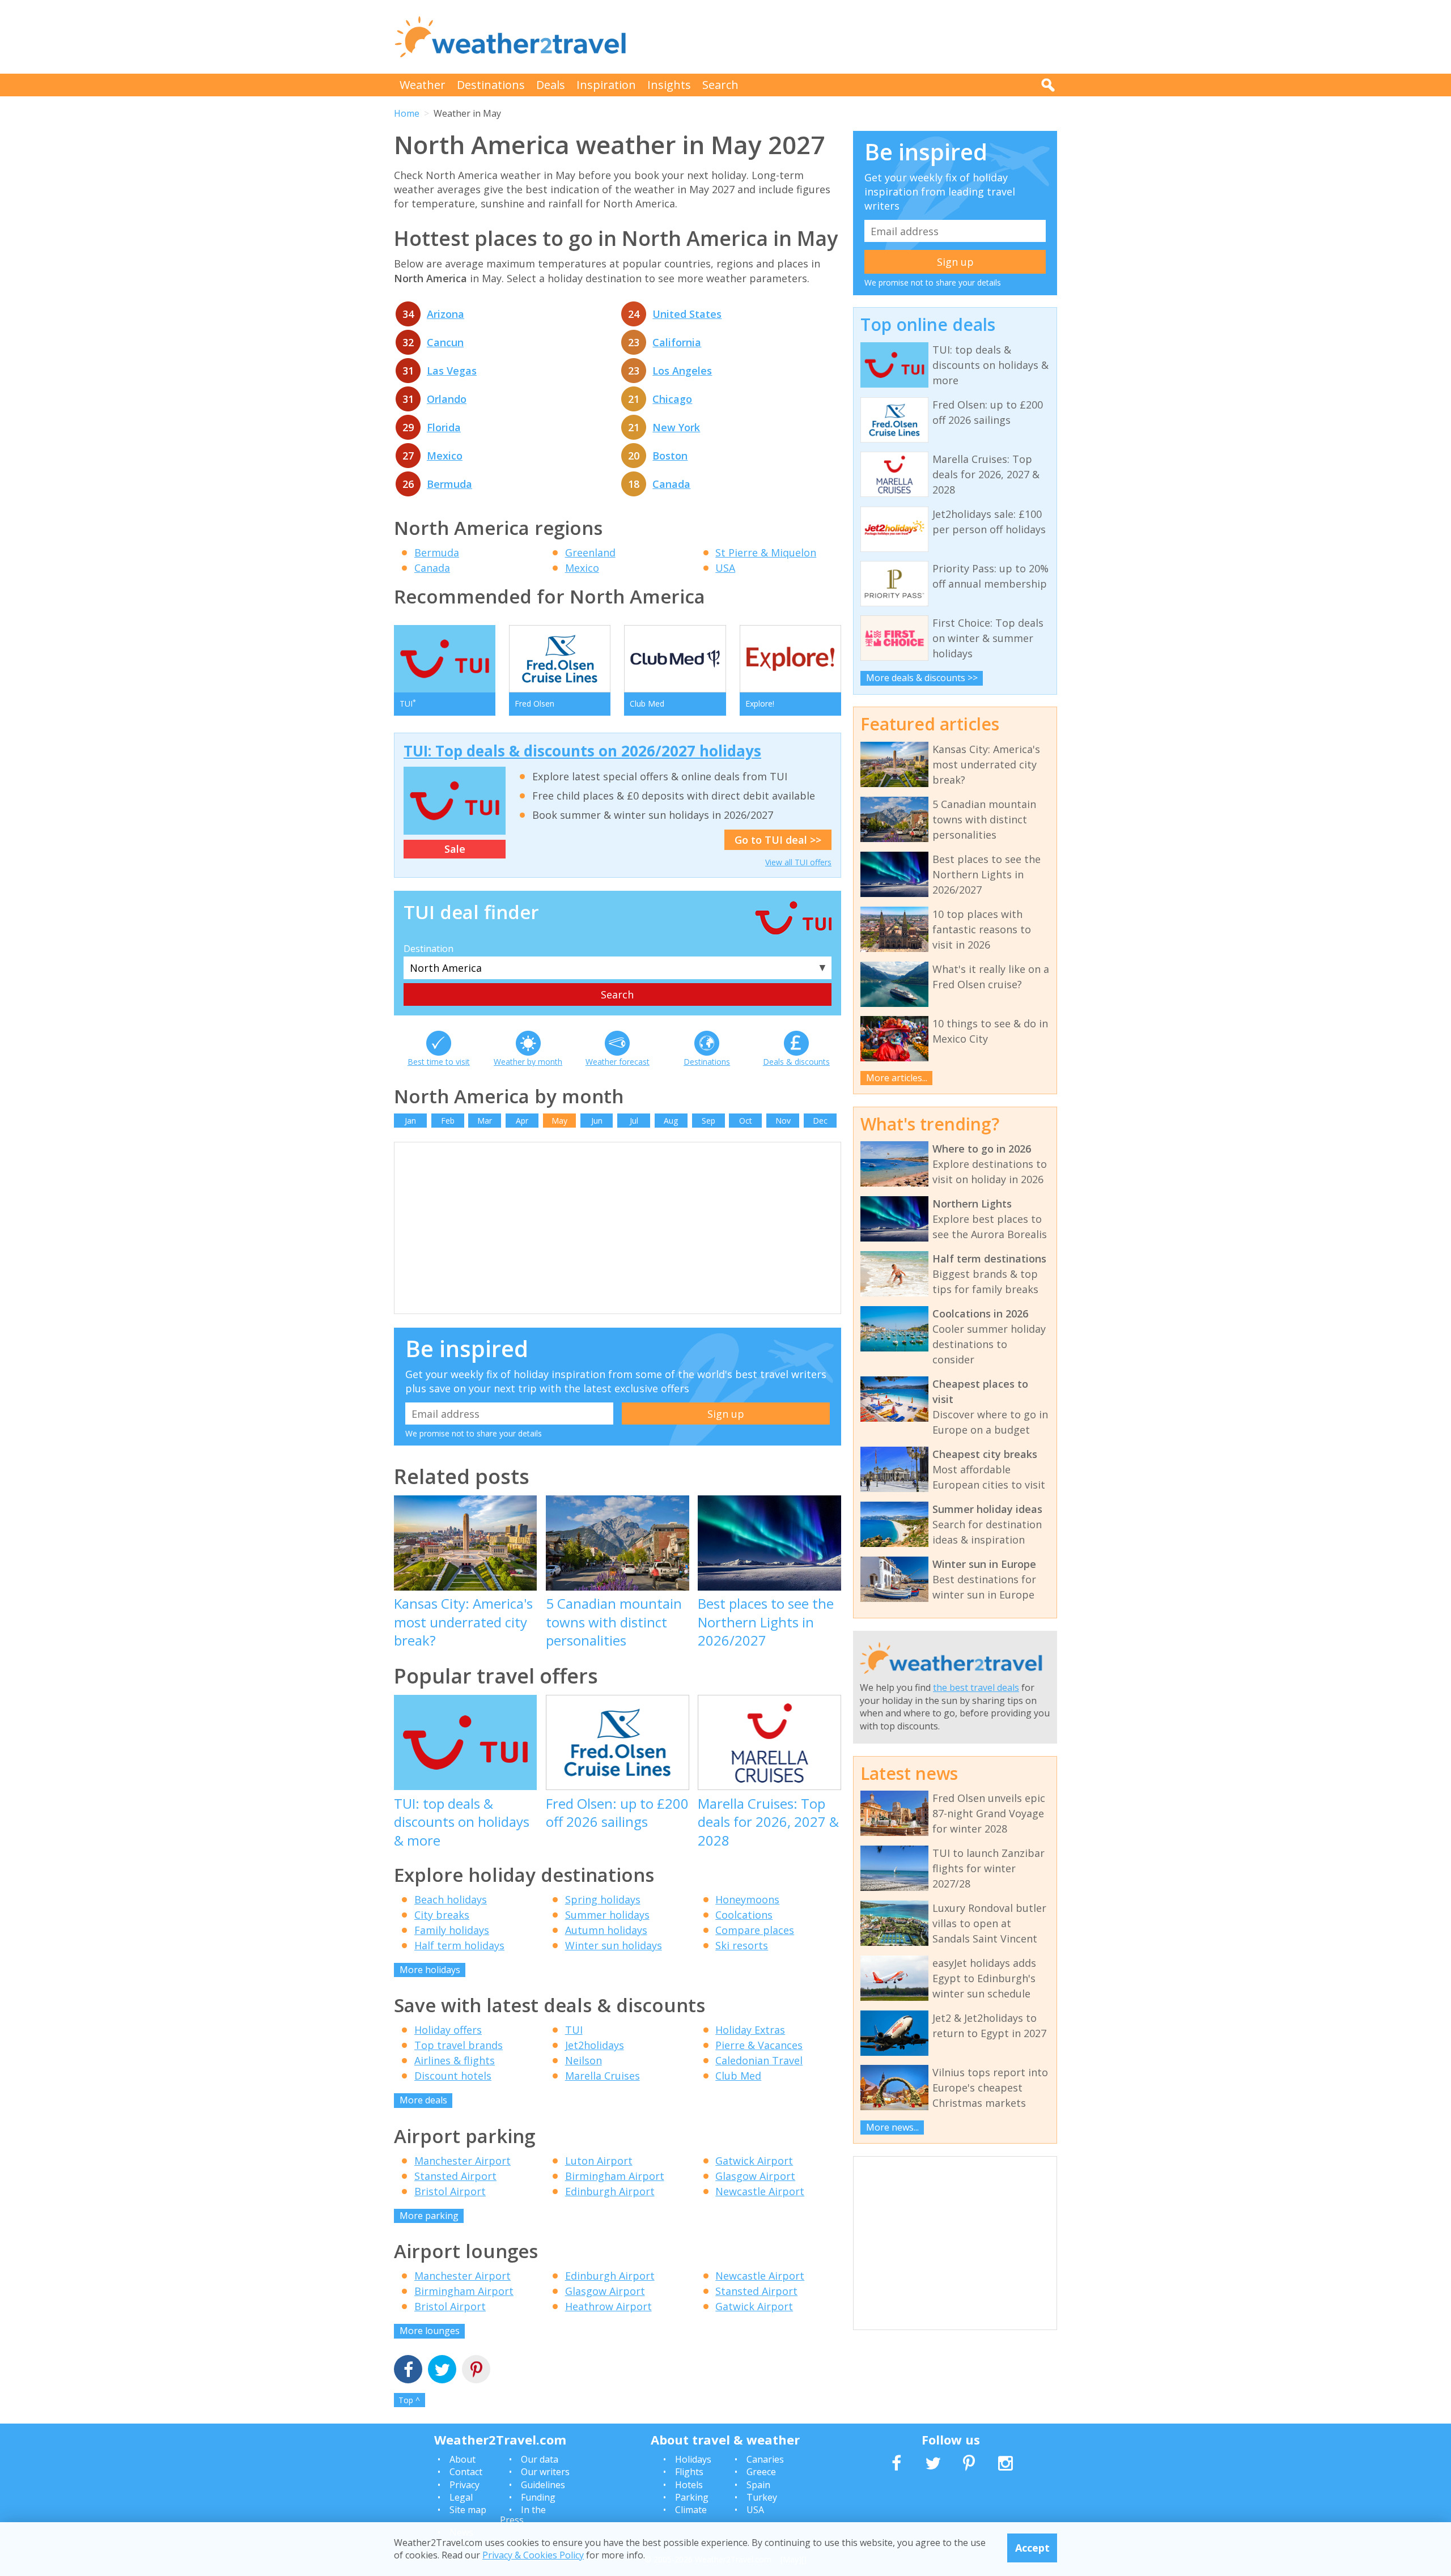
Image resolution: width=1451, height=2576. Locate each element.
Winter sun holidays (614, 1945)
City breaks (442, 1915)
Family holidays (452, 1930)
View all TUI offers (798, 862)
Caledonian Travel (759, 2060)
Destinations (491, 85)
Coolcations (744, 1915)
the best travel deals (976, 1687)
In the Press (523, 2515)
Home (407, 113)
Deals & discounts (796, 1062)
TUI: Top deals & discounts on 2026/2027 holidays (582, 751)
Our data (540, 2459)
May (559, 1121)
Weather (423, 85)
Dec (820, 1121)
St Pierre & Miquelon (766, 552)
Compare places (755, 1930)
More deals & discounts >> (922, 678)
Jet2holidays (595, 2045)
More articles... (897, 1078)
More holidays (430, 1970)
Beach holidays (451, 1899)
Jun (597, 1121)
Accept (1032, 2548)
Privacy (464, 2485)
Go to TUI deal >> (778, 840)
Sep (708, 1121)
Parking (692, 2497)
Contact (466, 2472)
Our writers (545, 2472)
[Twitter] (442, 2371)
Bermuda (449, 484)
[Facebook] (408, 2371)
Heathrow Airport (608, 2306)
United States (687, 314)
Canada (671, 484)
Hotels (689, 2485)
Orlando (447, 399)
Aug (671, 1121)
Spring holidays (603, 1899)
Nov (783, 1121)
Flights (689, 2472)
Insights (669, 85)
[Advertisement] (851, 37)
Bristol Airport (450, 2191)
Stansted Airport (455, 2176)
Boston (670, 456)
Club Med (738, 2076)
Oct (746, 1121)
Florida (444, 427)
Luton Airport (599, 2161)
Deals (551, 85)
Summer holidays (607, 1915)
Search (720, 85)
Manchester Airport (463, 2161)
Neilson (584, 2060)
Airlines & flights (455, 2060)
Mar (485, 1121)
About (463, 2459)
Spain (758, 2485)
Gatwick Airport (754, 2161)
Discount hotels (453, 2076)
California (677, 342)
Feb (448, 1121)
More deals (423, 2100)
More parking (429, 2216)
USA (725, 568)
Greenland (590, 552)
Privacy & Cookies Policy (533, 2555)
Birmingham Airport (615, 2176)
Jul (634, 1121)
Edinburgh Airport (610, 2191)
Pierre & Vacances (759, 2045)
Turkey (762, 2497)
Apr (522, 1121)
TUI (574, 2030)
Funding (538, 2497)
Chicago (672, 399)
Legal (461, 2497)
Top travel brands (459, 2045)
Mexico (445, 456)
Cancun (445, 342)
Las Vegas (452, 371)
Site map (468, 2510)
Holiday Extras (750, 2030)
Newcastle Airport (760, 2191)
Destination (428, 949)
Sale (455, 849)
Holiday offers (448, 2030)
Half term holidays (459, 1945)
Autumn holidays (606, 1930)
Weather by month (528, 1062)
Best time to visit (439, 1062)
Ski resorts (742, 1945)
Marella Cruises (603, 2076)
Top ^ (409, 2400)
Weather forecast (618, 1062)
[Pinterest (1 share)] (476, 2371)
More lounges (430, 2331)
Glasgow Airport (755, 2176)
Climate (691, 2510)
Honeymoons (747, 1899)
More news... (892, 2127)
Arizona (446, 314)
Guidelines (543, 2485)
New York (676, 427)
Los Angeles (682, 371)
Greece (761, 2472)
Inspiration (606, 85)
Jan (410, 1121)
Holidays (693, 2459)
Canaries (765, 2459)
